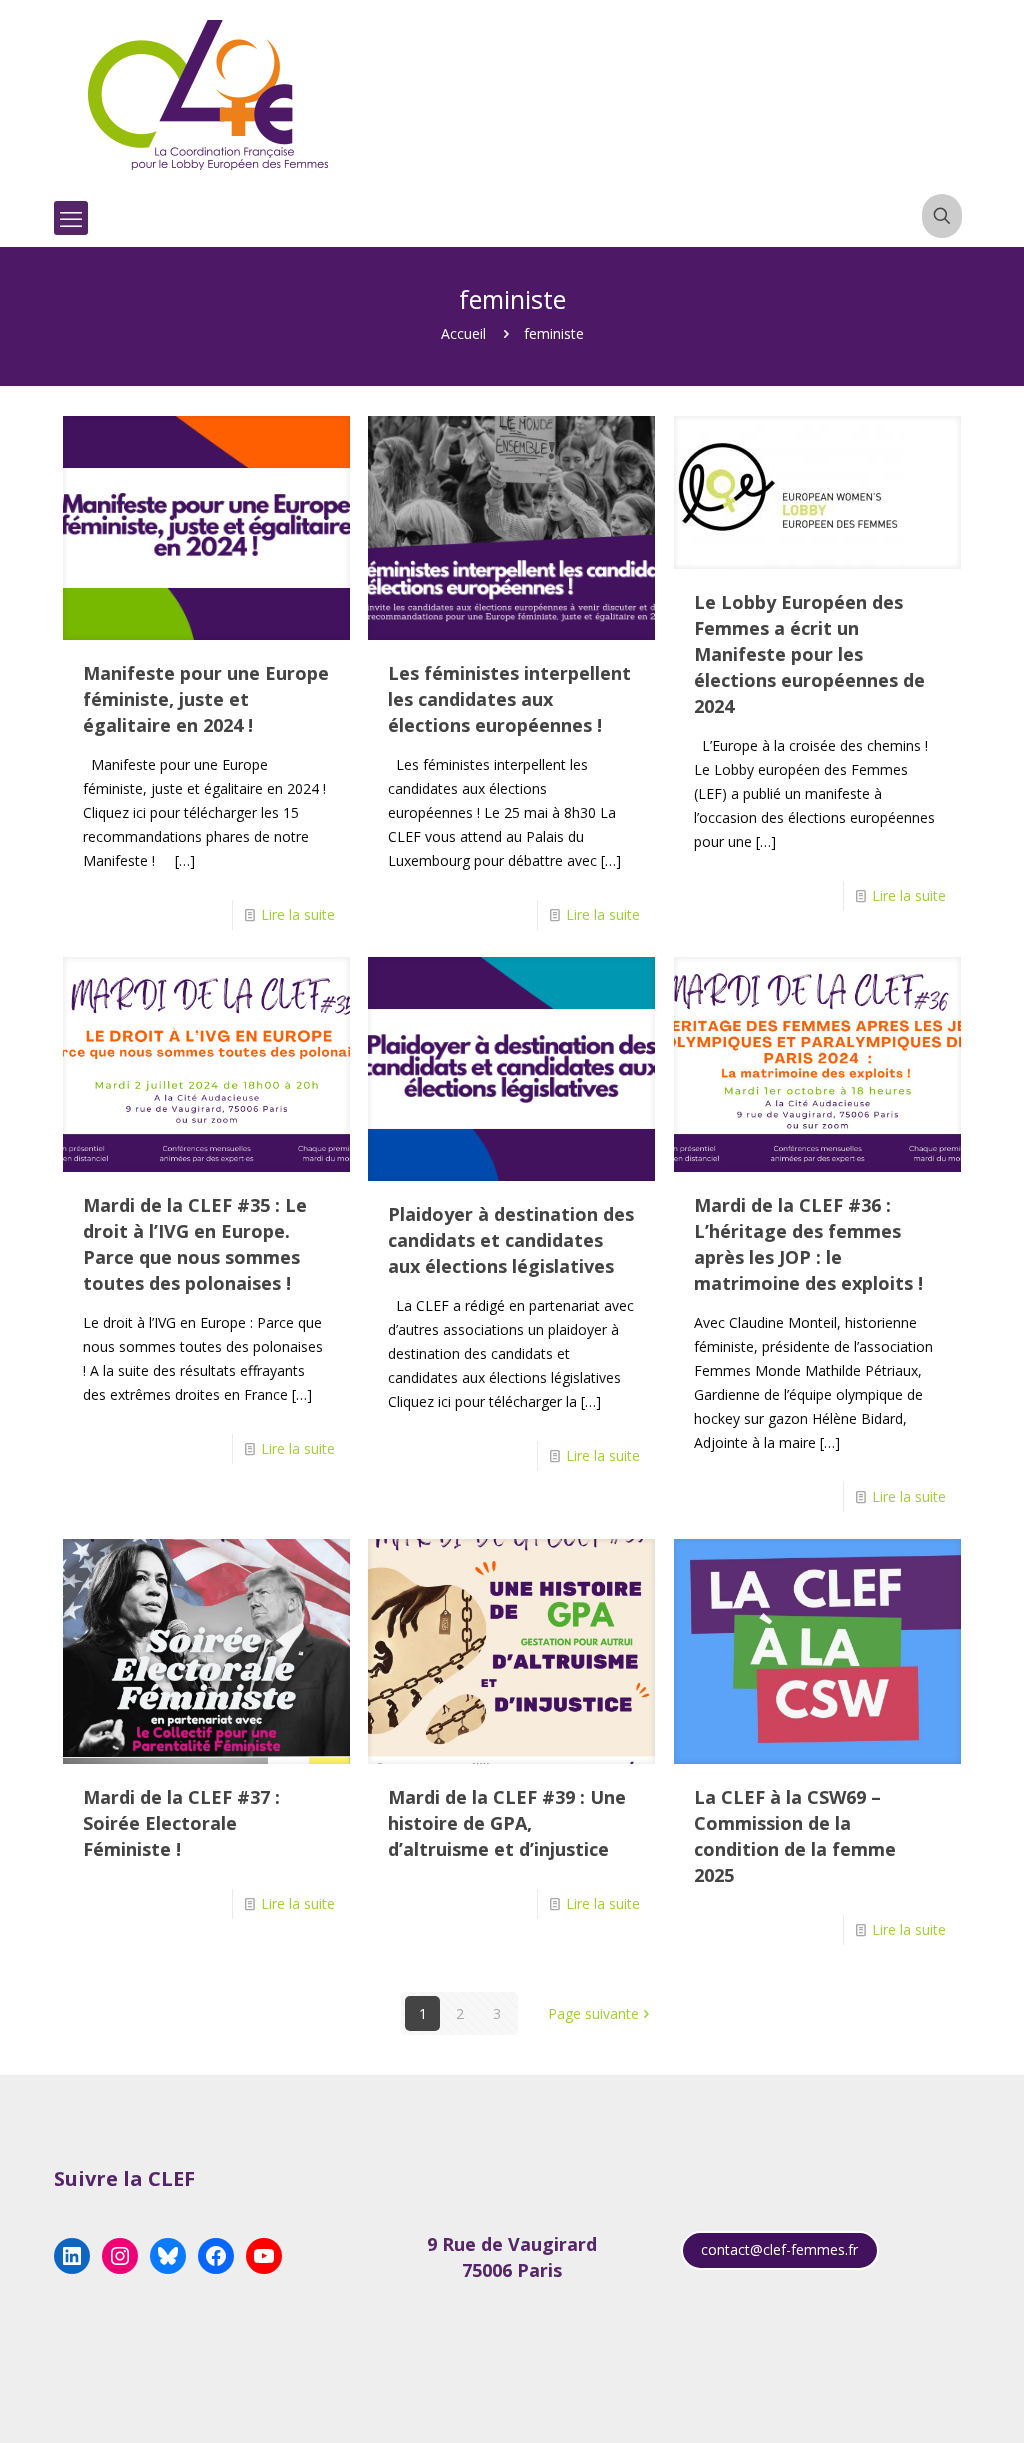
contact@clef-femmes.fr (779, 2249)
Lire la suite (298, 914)
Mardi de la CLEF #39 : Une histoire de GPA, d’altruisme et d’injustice (507, 1823)
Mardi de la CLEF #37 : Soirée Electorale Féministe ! (181, 1823)
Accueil (463, 333)
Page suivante (593, 2013)
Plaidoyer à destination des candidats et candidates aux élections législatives (511, 1240)
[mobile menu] (71, 218)
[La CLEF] (209, 95)
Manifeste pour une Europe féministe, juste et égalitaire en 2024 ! (206, 699)
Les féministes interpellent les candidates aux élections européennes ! (509, 699)
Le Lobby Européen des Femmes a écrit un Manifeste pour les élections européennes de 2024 (809, 654)
